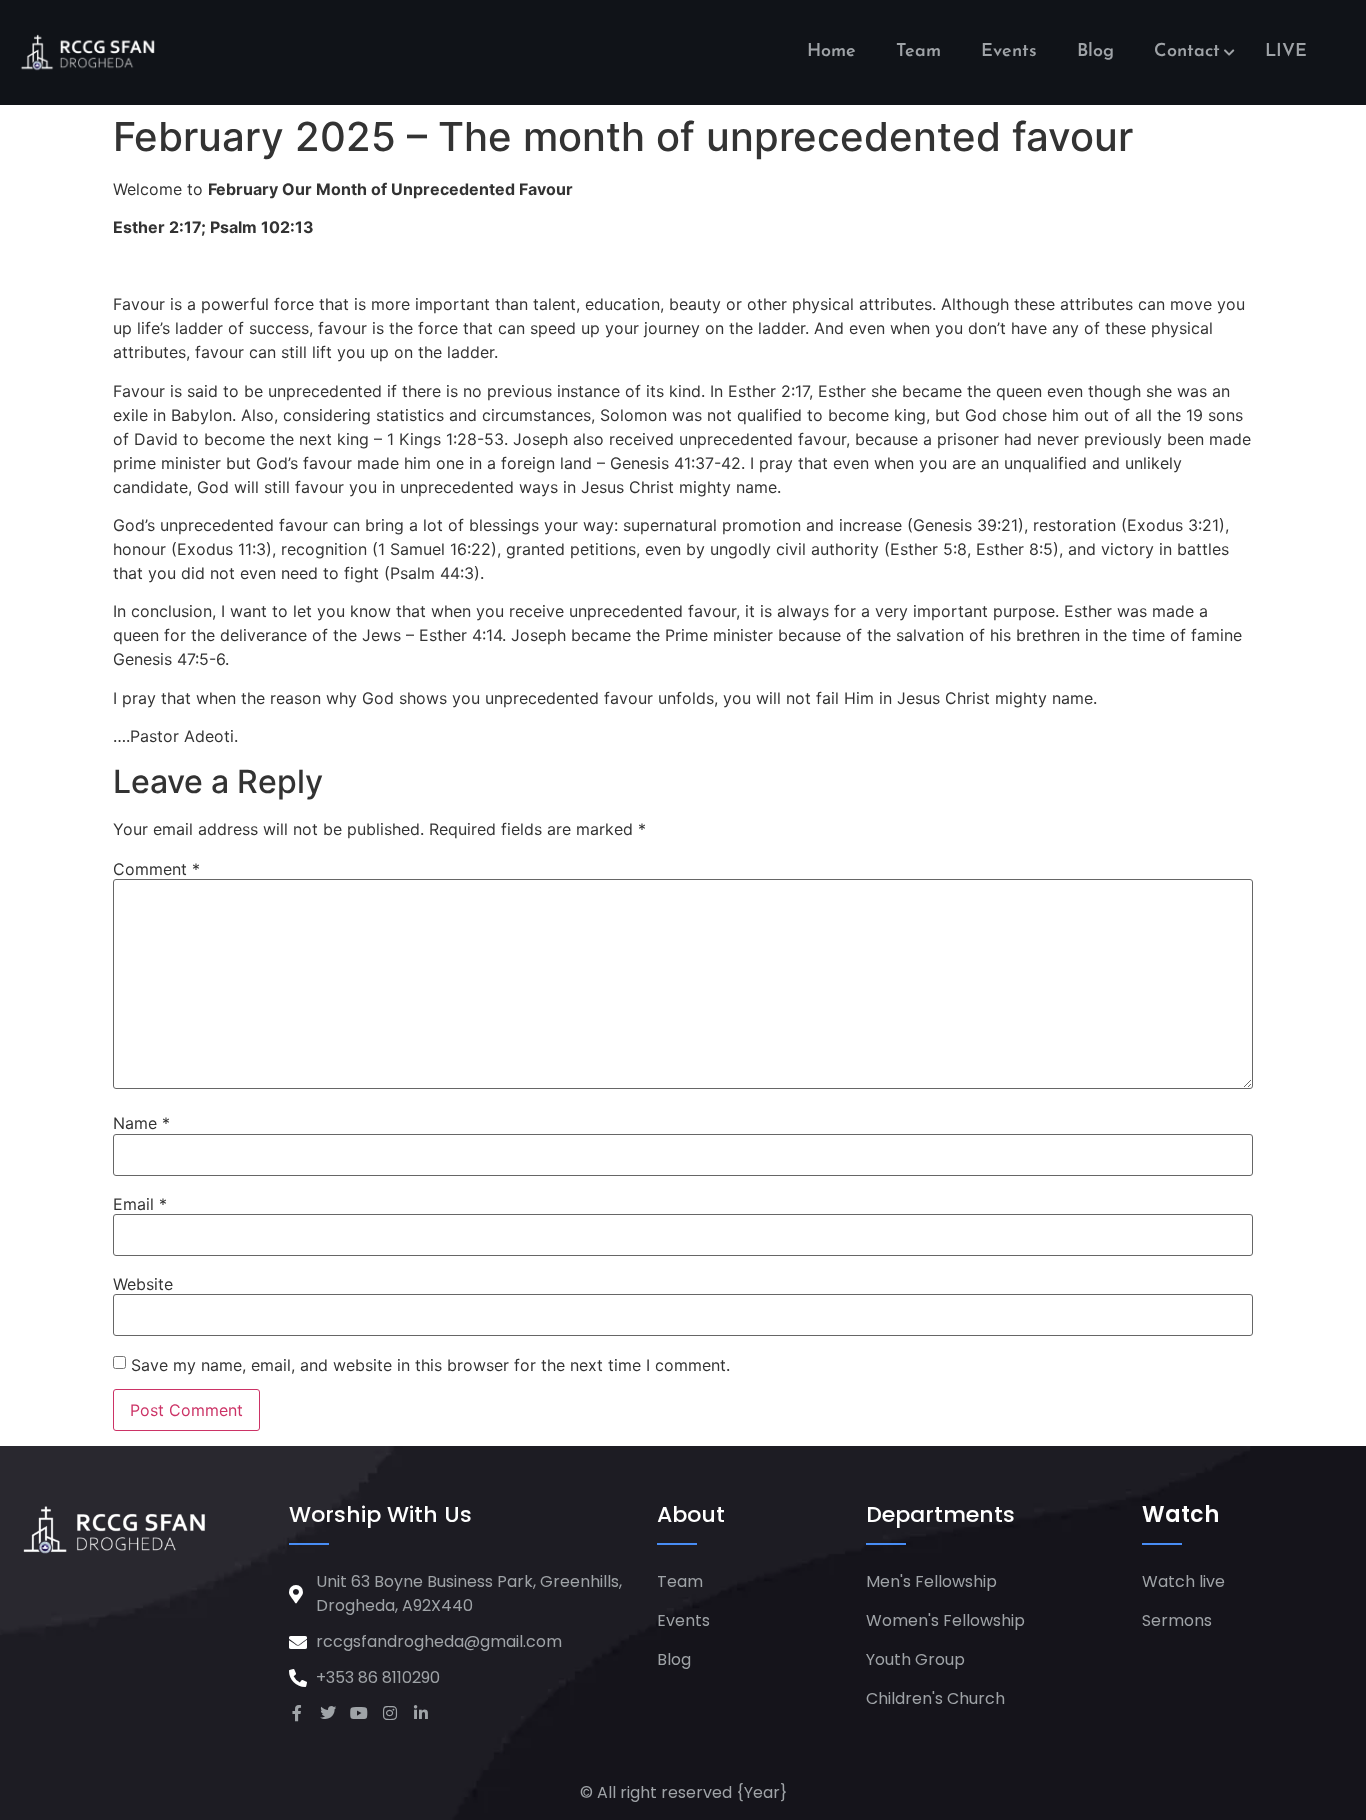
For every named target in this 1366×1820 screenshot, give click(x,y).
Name (141, 1123)
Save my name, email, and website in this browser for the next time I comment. (430, 1365)
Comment (156, 869)
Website (143, 1284)
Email (140, 1204)
